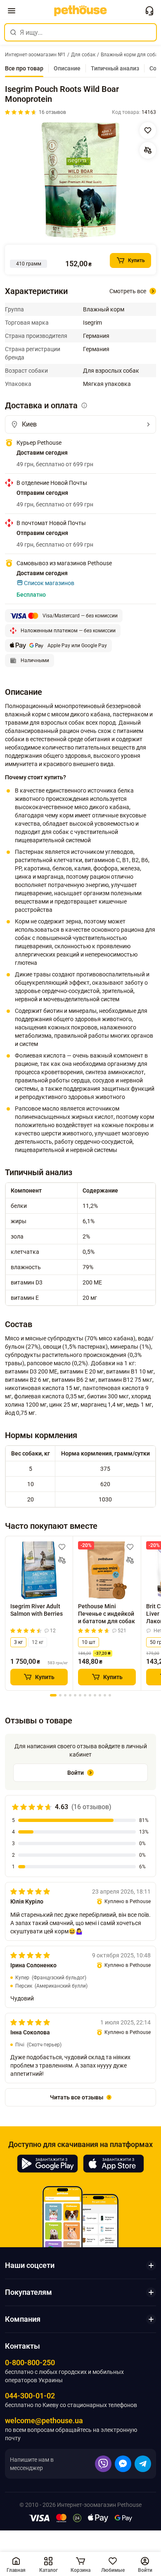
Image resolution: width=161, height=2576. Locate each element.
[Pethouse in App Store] (114, 2164)
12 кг (38, 1642)
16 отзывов (52, 112)
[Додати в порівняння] (148, 150)
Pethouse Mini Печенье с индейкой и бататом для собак (107, 1613)
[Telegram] (143, 2464)
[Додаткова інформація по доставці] (84, 405)
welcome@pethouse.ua (44, 2421)
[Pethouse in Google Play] (47, 2164)
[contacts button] (149, 11)
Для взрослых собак (111, 371)
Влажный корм (104, 309)
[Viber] (103, 2464)
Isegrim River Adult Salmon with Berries (37, 1610)
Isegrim (92, 323)
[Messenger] (123, 2464)
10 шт (89, 1642)
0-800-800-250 (30, 2363)
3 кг (18, 1642)
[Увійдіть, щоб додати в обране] (62, 1547)
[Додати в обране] (148, 130)
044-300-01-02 (30, 2396)
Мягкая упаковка (107, 384)
